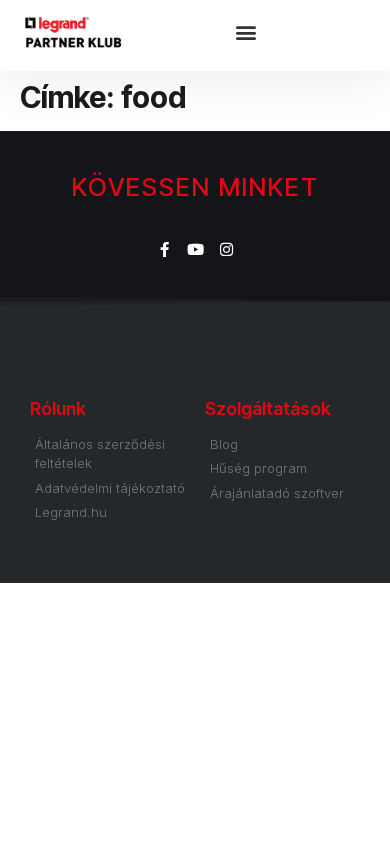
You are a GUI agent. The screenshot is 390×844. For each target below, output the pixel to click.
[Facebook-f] (164, 249)
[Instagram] (226, 249)
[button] (249, 35)
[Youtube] (195, 249)
